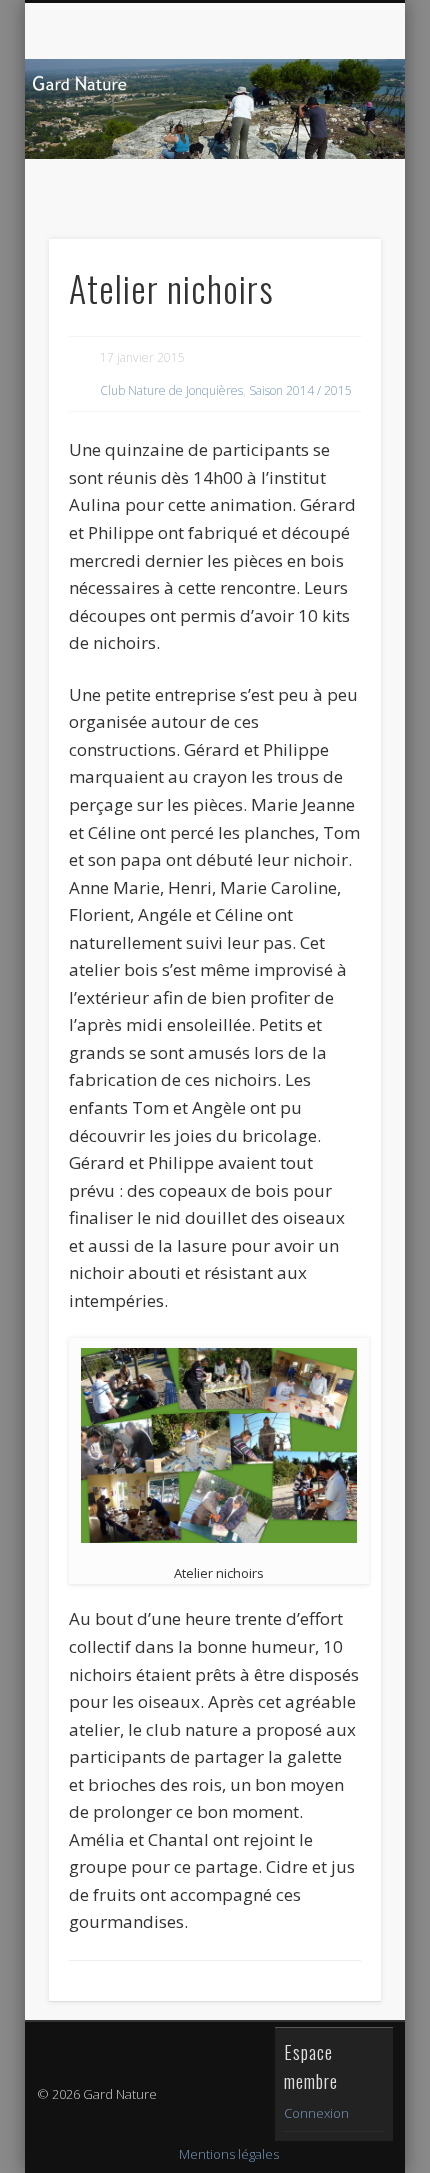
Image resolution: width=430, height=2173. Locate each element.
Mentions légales (229, 2154)
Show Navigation (332, 179)
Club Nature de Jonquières (171, 390)
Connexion (316, 2113)
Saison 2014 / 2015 (300, 390)
